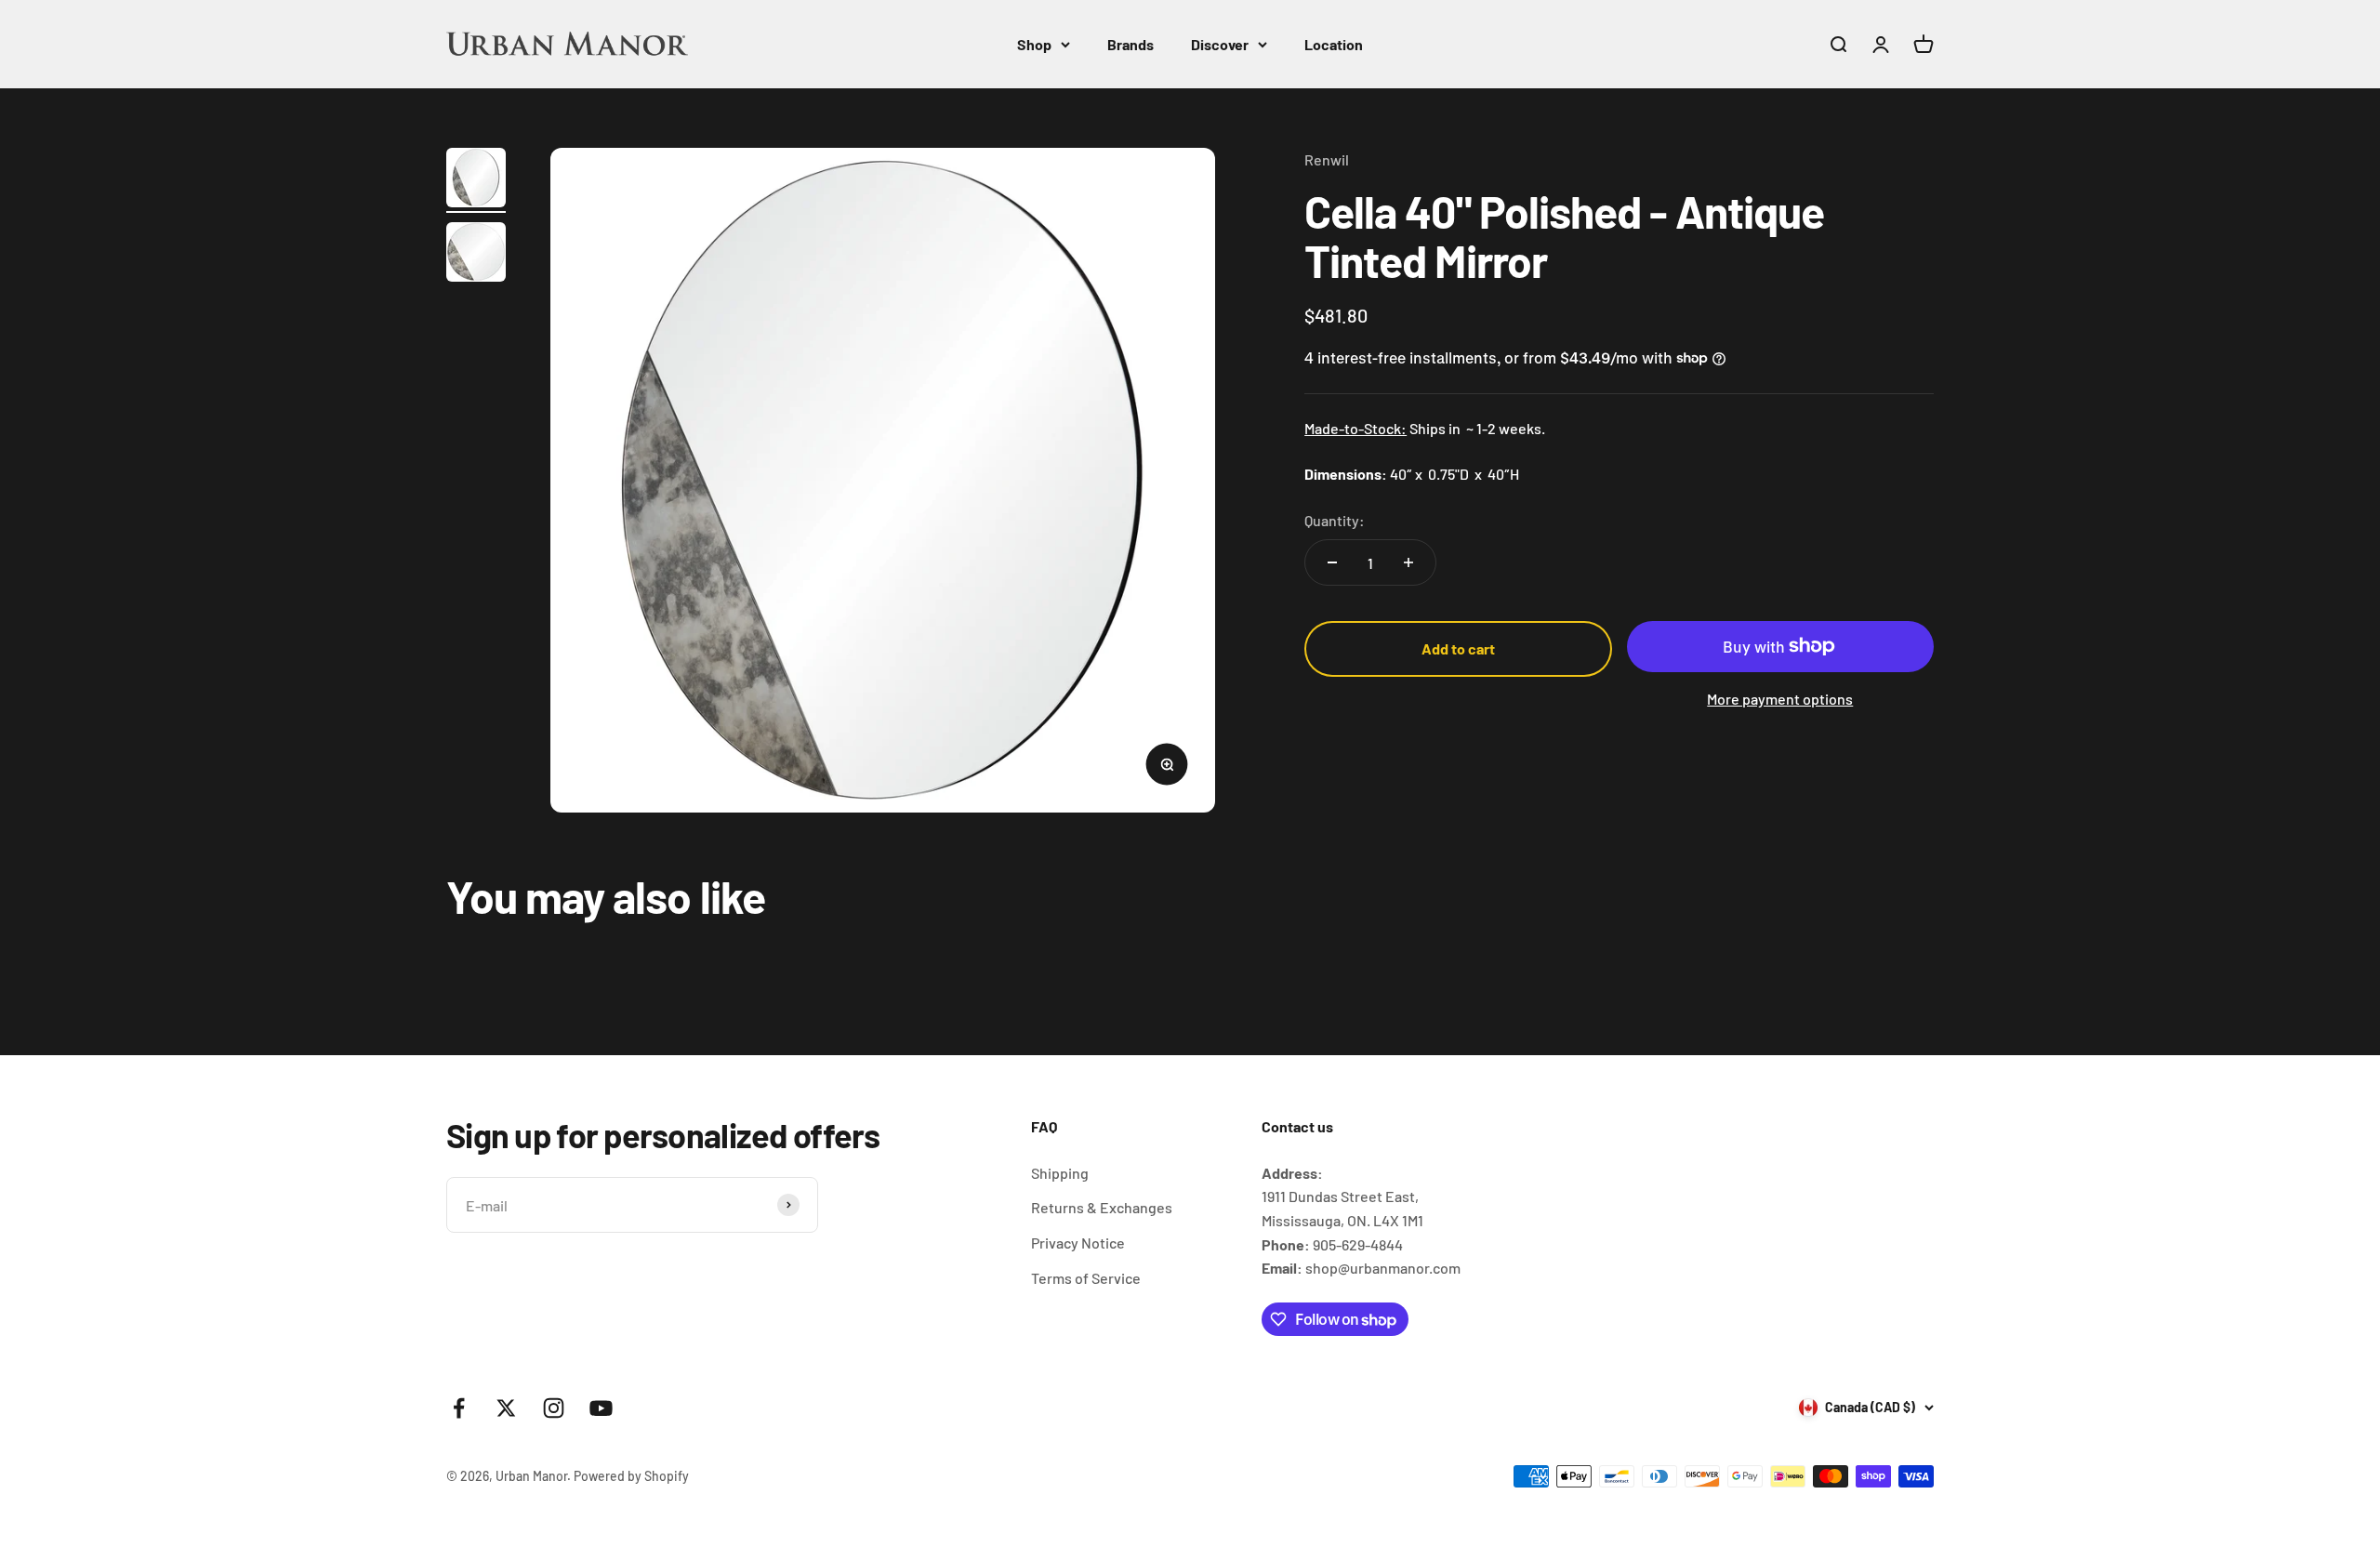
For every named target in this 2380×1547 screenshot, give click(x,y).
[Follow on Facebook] (459, 1408)
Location (1334, 44)
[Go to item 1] (476, 180)
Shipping (1060, 1173)
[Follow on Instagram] (554, 1408)
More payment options (1780, 699)
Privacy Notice (1078, 1243)
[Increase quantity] (1408, 562)
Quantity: (1335, 520)
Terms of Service (1086, 1278)
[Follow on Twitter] (506, 1408)
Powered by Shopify (631, 1476)
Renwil (1327, 159)
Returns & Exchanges (1102, 1207)
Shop (1034, 44)
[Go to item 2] (476, 255)
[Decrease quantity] (1332, 562)
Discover (1220, 44)
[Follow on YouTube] (601, 1408)
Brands (1130, 44)
